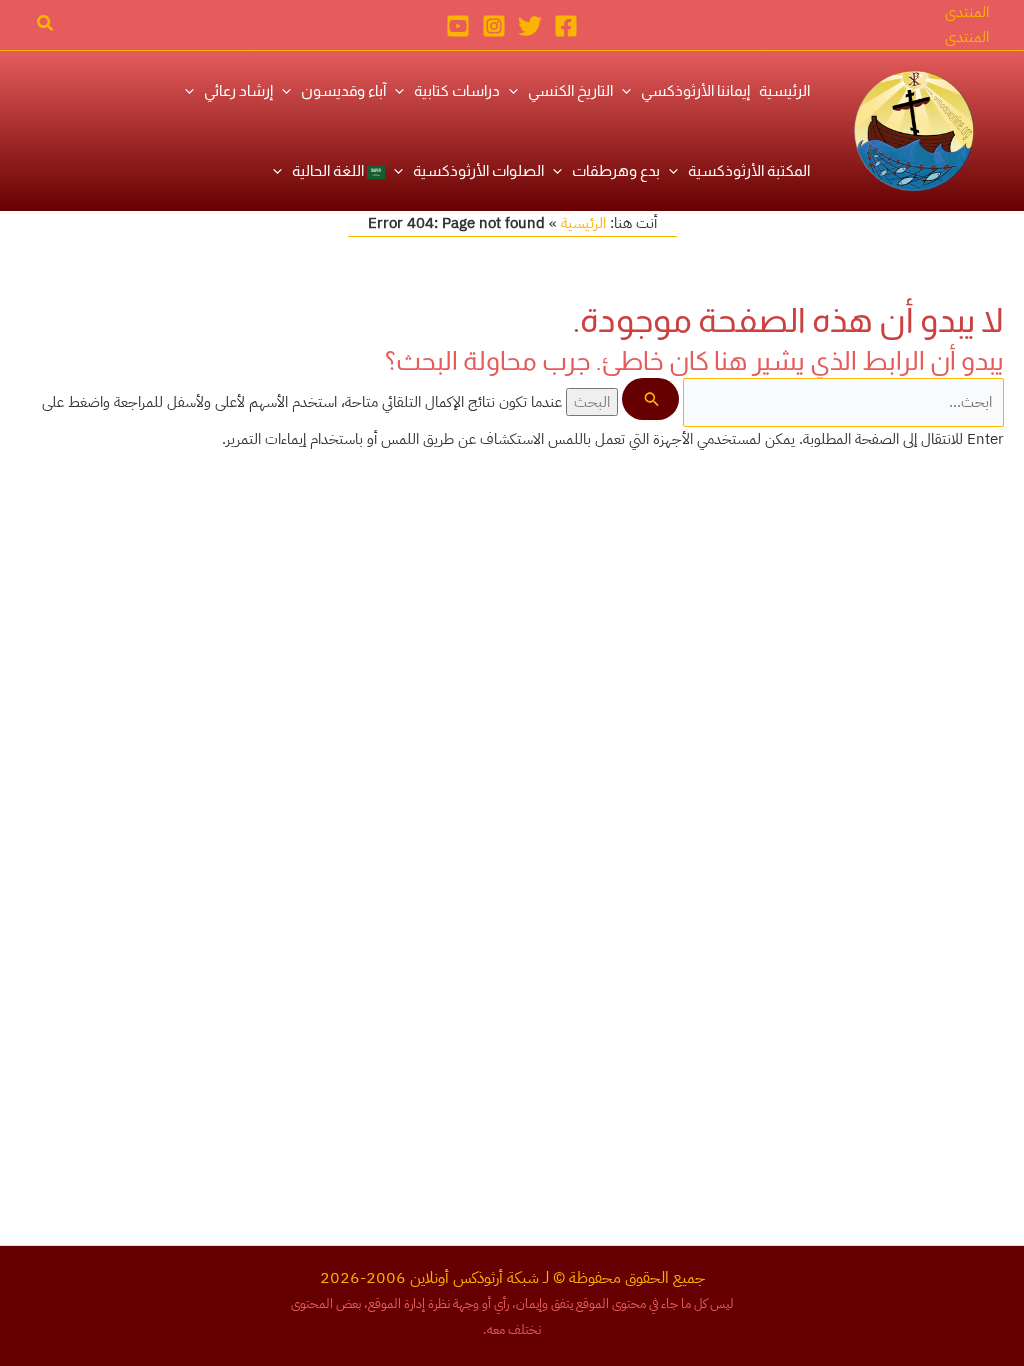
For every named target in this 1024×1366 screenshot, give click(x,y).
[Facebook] (566, 26)
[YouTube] (458, 26)
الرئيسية (583, 223)
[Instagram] (494, 26)
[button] (967, 12)
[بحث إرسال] (650, 399)
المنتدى (967, 37)
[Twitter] (530, 26)
